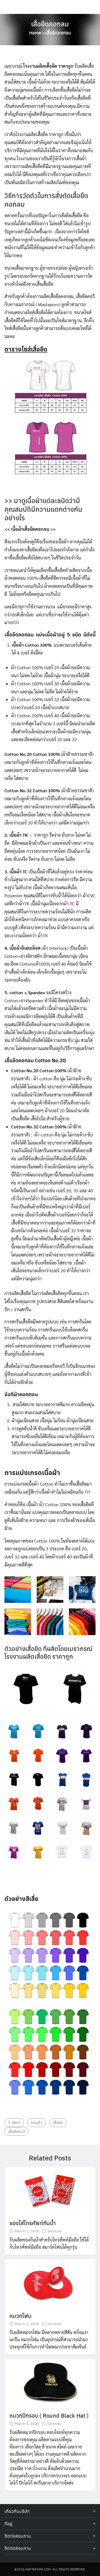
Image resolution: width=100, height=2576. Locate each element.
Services (54, 2231)
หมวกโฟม (20, 2316)
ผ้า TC (69, 904)
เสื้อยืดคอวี (16, 2131)
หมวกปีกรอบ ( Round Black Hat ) (49, 2415)
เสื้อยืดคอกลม (50, 24)
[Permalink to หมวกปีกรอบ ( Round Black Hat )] (50, 2382)
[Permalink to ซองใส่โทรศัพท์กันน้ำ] (50, 2190)
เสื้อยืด (58, 2122)
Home (35, 33)
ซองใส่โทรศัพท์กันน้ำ (33, 2223)
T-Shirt (14, 2122)
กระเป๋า (37, 2122)
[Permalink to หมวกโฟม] (50, 2283)
